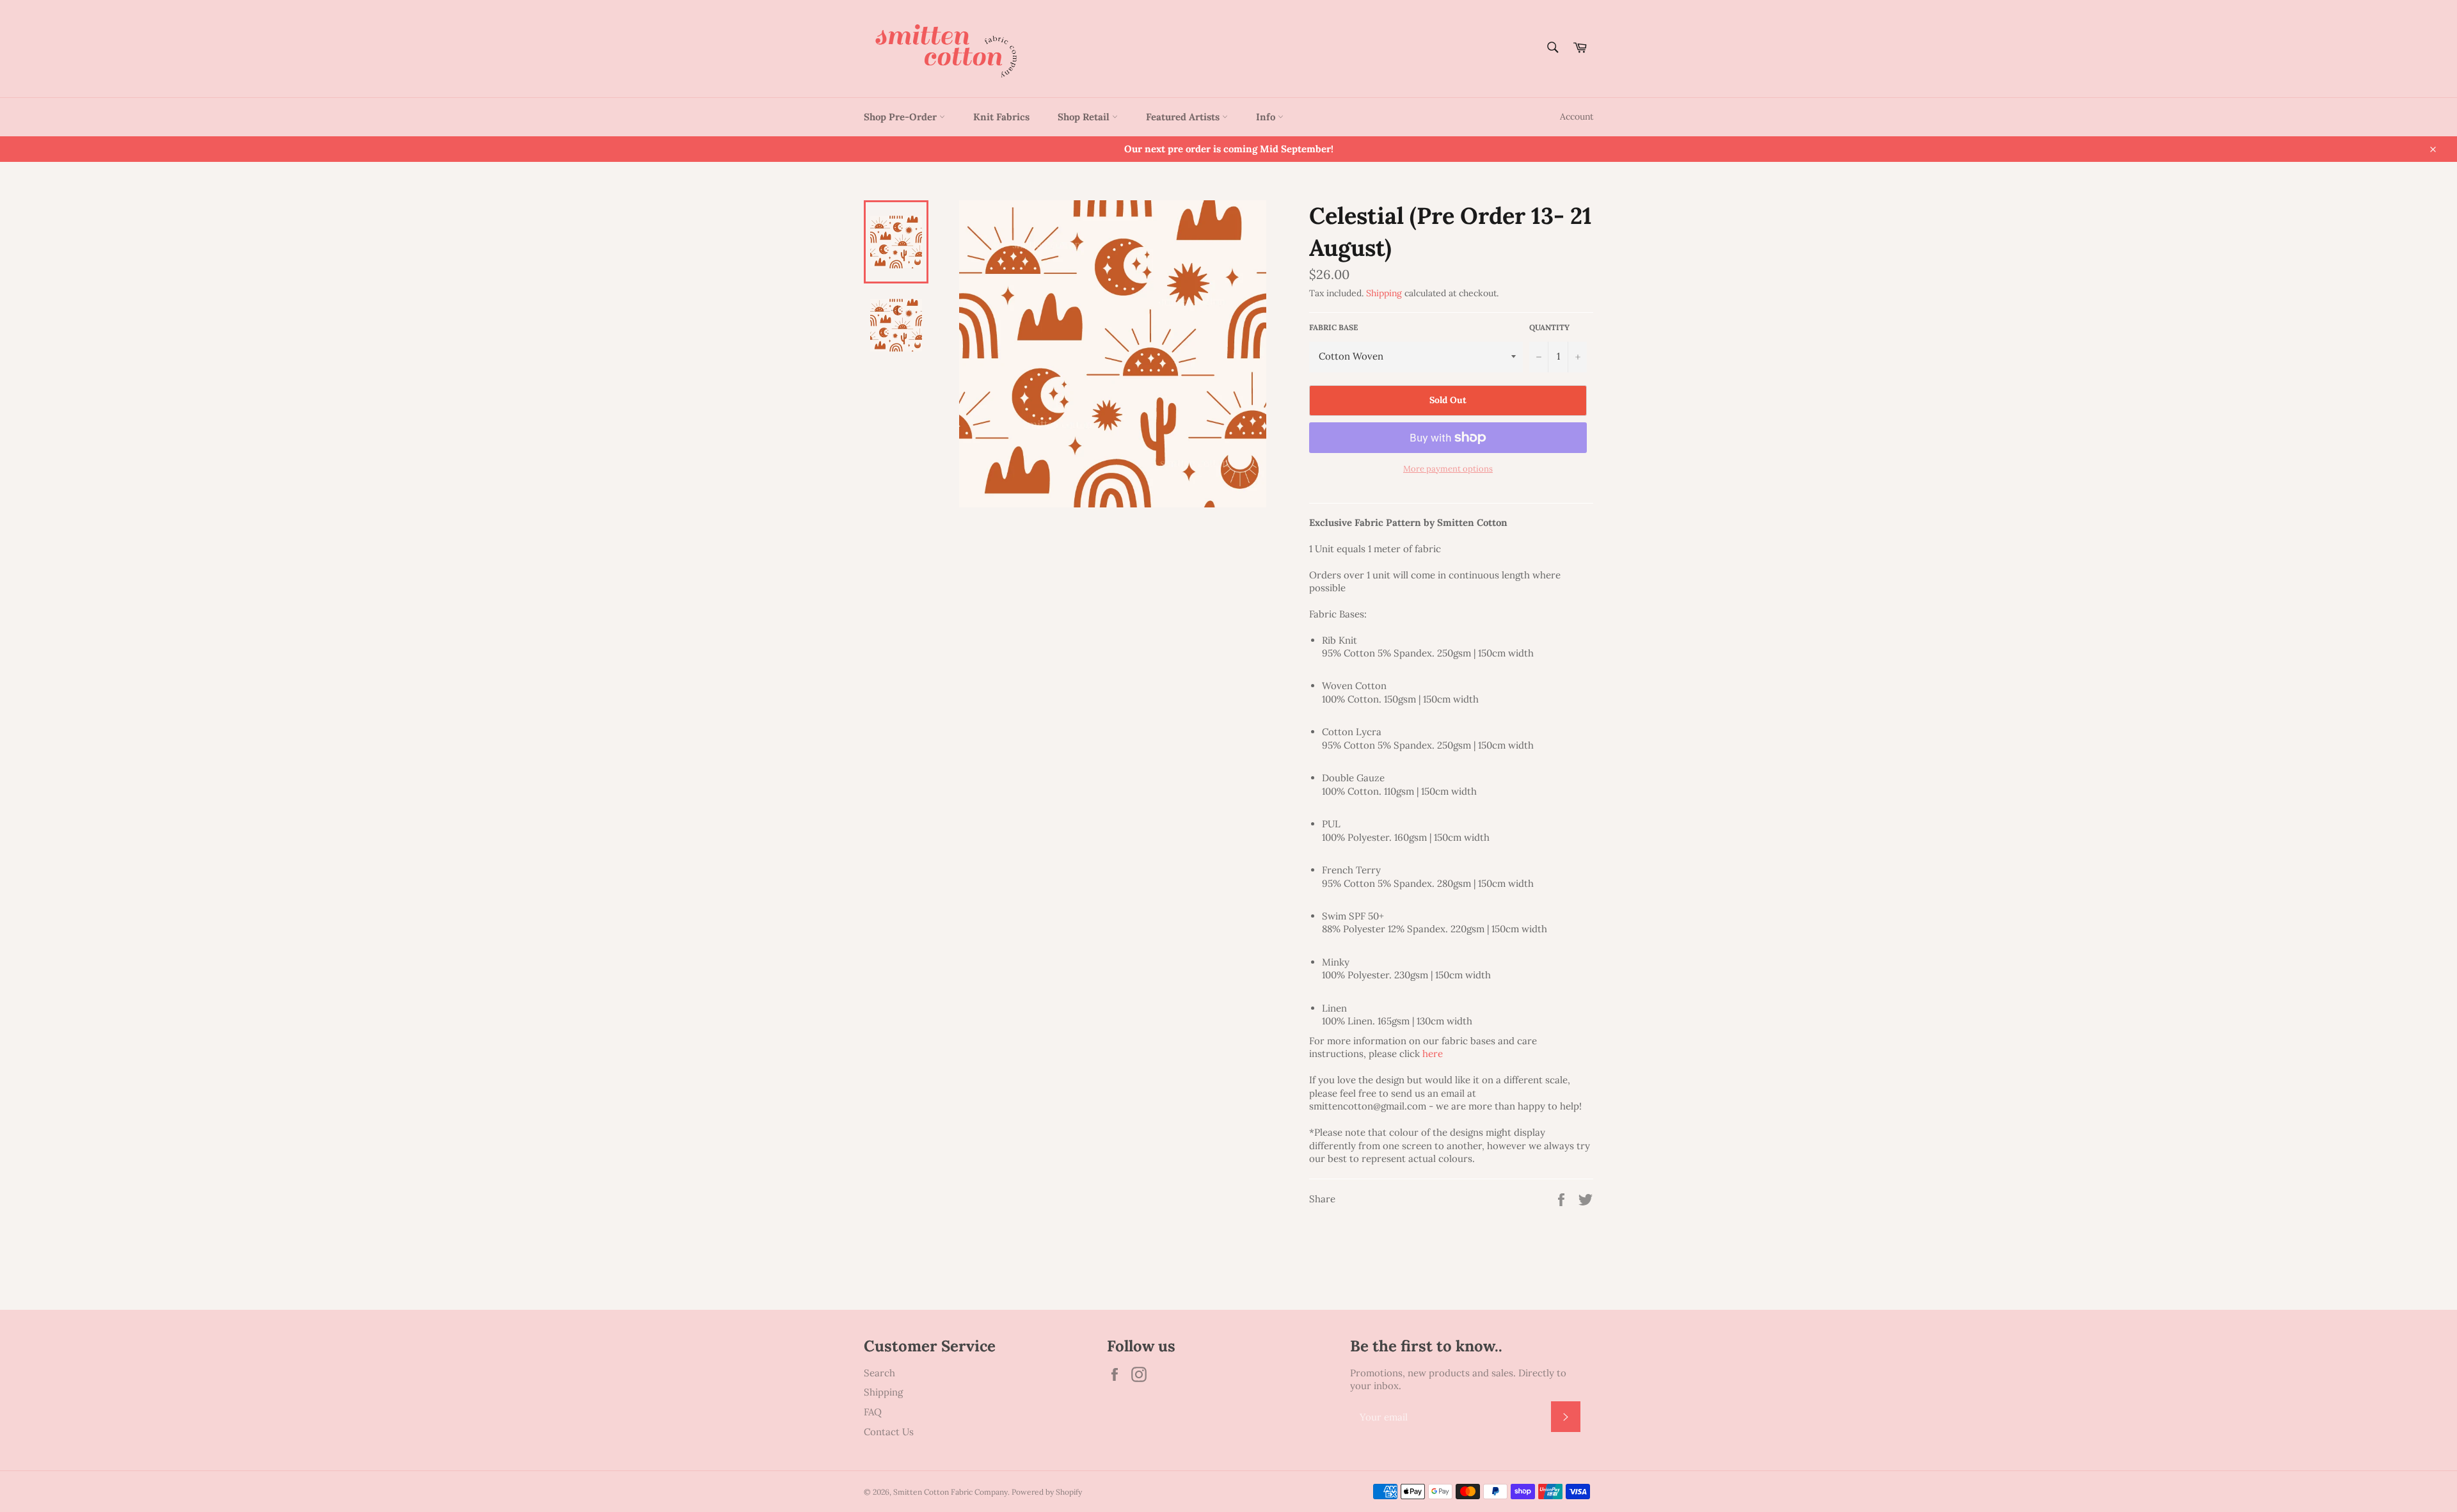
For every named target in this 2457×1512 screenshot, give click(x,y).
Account (1577, 116)
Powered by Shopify (1047, 1492)
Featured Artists (1184, 117)
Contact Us (889, 1432)
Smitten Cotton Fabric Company (950, 1492)
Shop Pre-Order (902, 117)
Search (879, 1373)
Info (1267, 117)
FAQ (873, 1412)
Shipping (1384, 293)
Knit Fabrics (1001, 117)
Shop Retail (1085, 117)
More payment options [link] (1448, 469)
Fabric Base (1333, 327)
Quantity (1549, 327)
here (1433, 1054)
